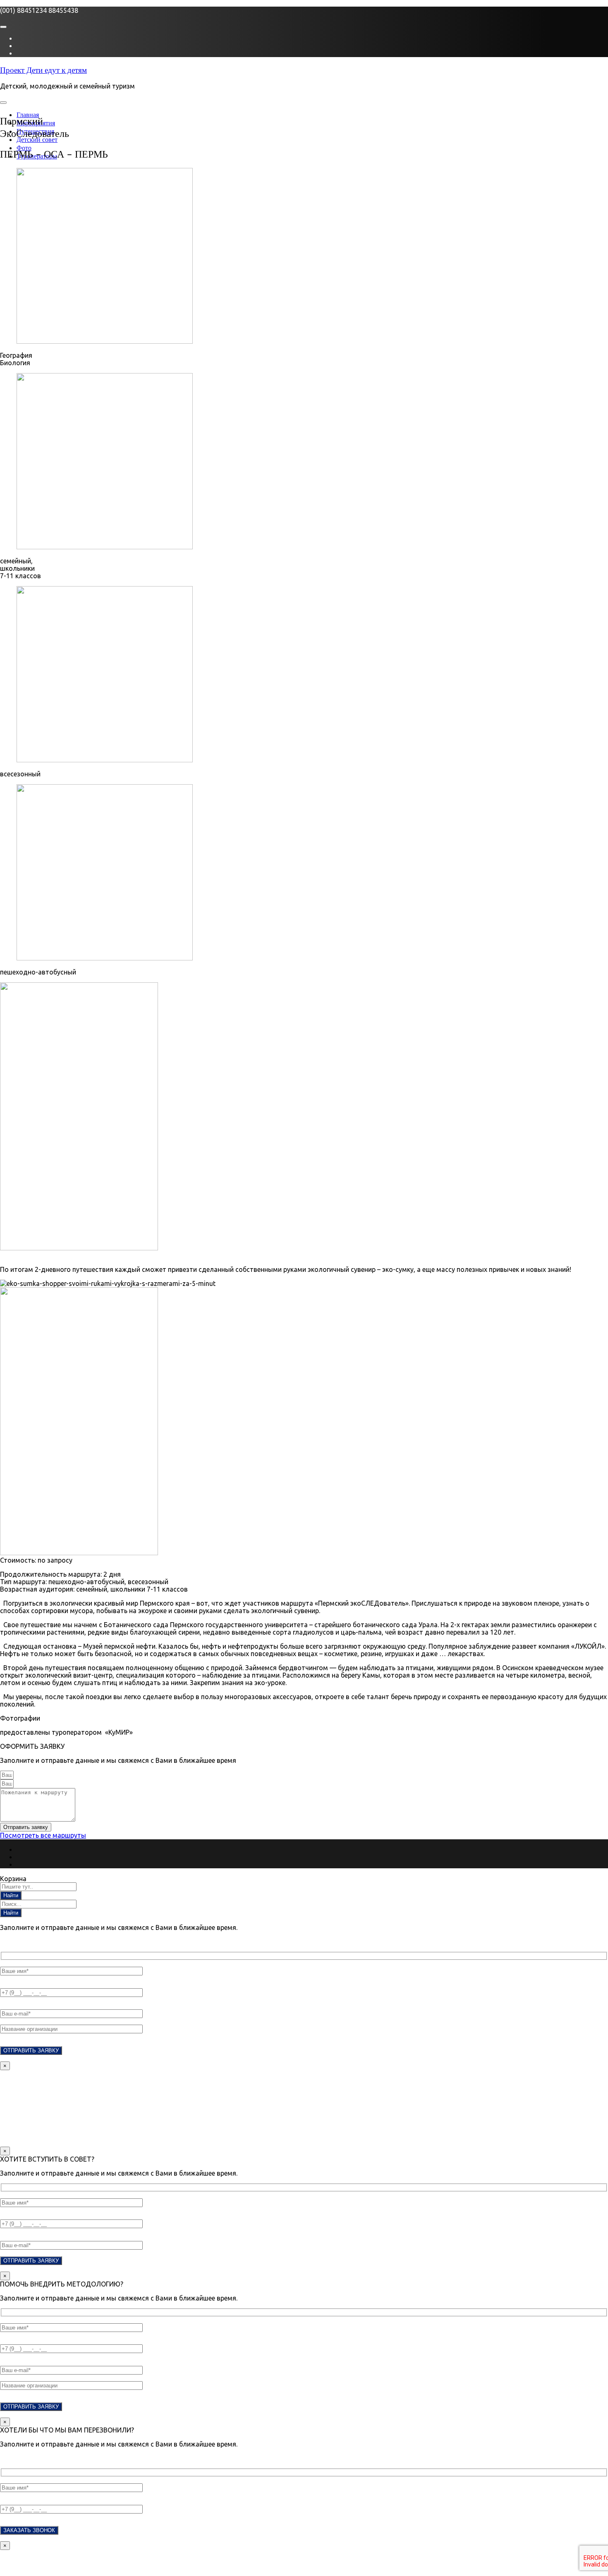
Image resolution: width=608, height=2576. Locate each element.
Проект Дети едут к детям (43, 70)
